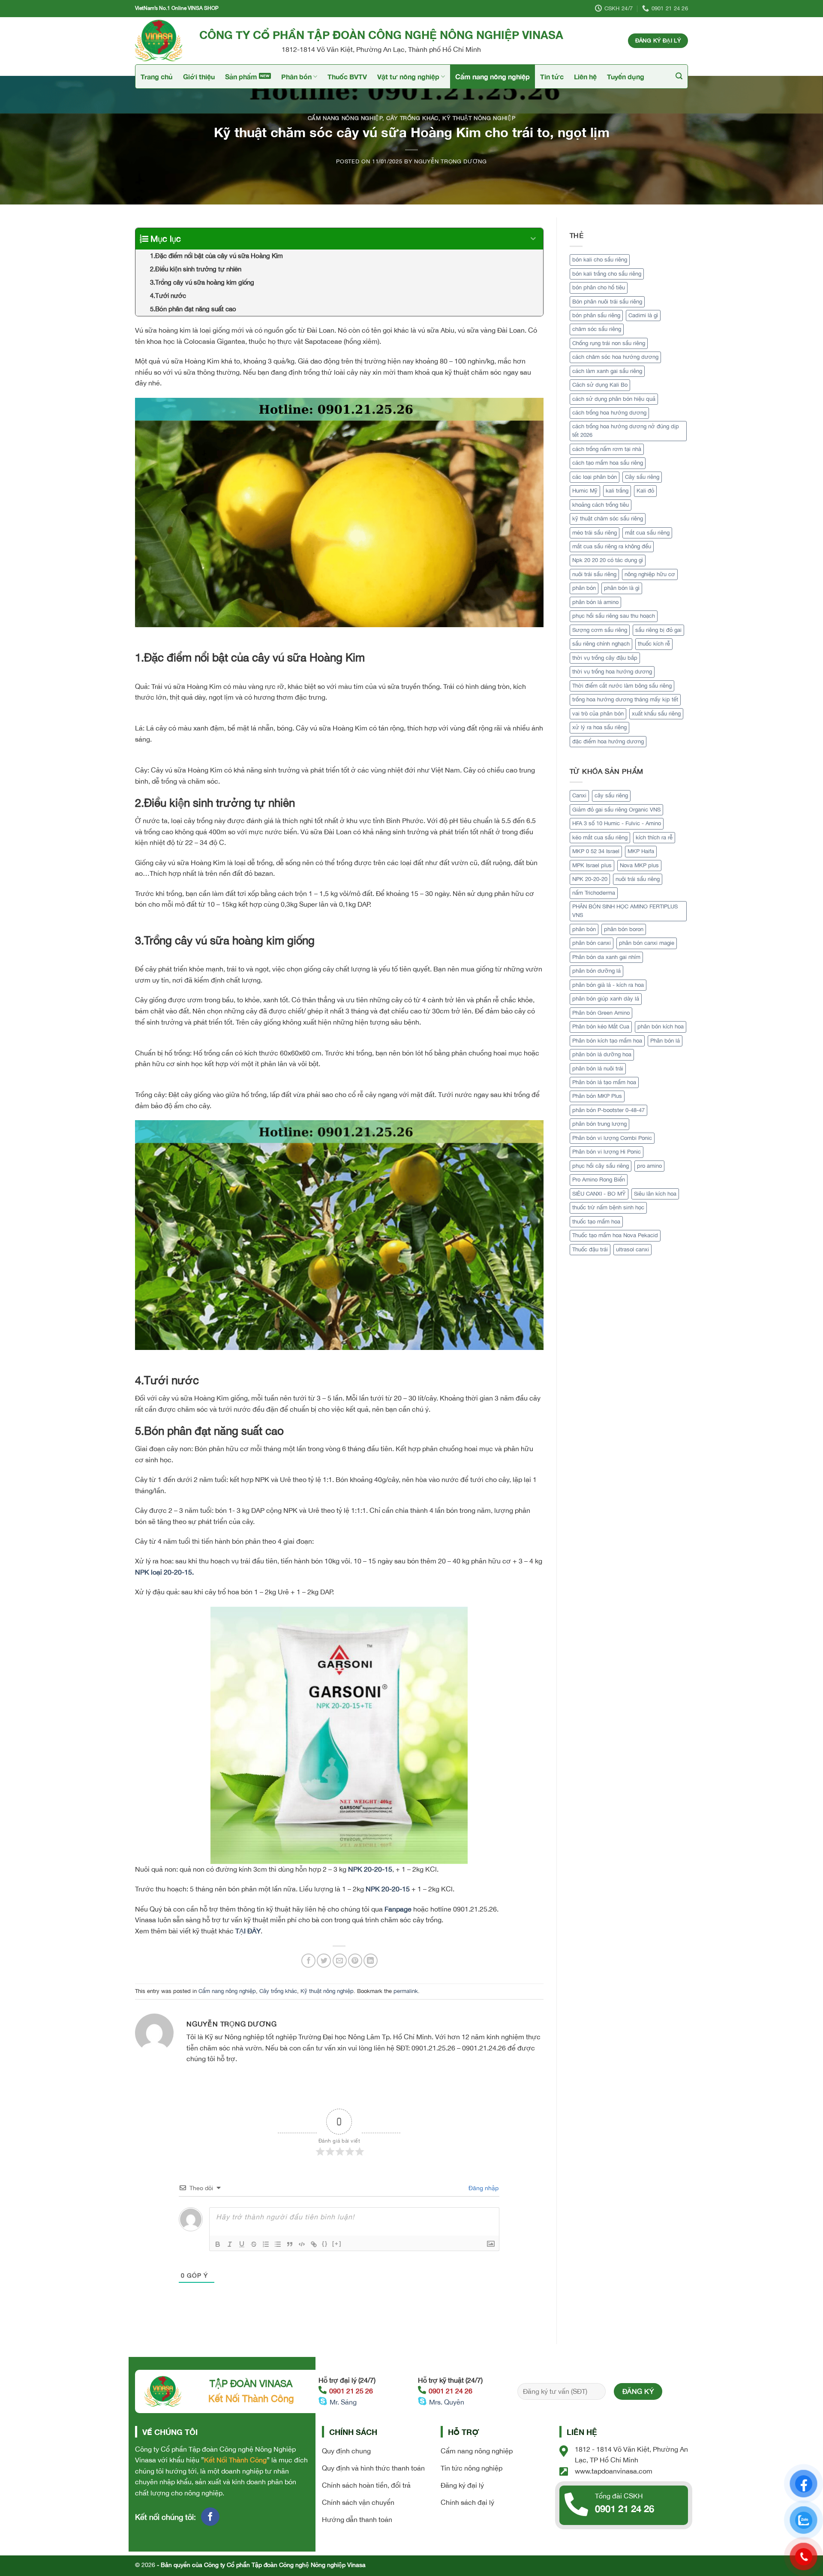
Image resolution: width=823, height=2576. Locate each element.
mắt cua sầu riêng (647, 533)
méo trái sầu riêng (595, 533)
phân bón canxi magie (647, 943)
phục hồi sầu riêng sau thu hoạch (614, 616)
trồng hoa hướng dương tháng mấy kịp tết (625, 699)
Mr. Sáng (343, 2402)
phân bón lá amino (595, 602)
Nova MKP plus (639, 865)
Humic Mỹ (585, 491)
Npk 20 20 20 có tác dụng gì (608, 560)
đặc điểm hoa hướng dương (608, 741)
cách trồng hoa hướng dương (609, 413)
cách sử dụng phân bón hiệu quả (614, 399)
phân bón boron (624, 929)
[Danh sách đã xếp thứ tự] (266, 2244)
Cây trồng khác (412, 118)
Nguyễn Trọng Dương (451, 161)
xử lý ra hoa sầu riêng (599, 727)
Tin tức (552, 77)
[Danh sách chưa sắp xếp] (278, 2244)
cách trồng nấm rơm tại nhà (607, 449)
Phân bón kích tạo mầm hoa (607, 1041)
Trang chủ (157, 77)
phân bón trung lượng (599, 1124)
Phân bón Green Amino (601, 1013)
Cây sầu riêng (642, 477)
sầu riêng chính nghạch (601, 644)
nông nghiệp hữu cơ (650, 574)
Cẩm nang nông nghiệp (493, 77)
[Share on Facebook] (308, 1961)
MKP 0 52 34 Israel (596, 851)
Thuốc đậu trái (590, 1249)
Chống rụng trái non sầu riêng (609, 343)
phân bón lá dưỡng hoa (602, 1054)
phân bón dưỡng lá (596, 971)
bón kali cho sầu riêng (600, 260)
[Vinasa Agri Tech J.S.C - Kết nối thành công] (161, 41)
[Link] (314, 2244)
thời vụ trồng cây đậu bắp (605, 658)
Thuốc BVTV (347, 77)
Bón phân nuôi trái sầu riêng (607, 302)
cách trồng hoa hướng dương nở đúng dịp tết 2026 (626, 431)
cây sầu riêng (611, 795)
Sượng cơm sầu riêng (600, 630)
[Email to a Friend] (340, 1961)
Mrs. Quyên (447, 2402)
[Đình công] (254, 2244)
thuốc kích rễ (654, 644)
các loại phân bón (595, 477)
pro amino (649, 1166)
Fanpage (398, 1909)
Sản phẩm (241, 77)
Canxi (579, 795)
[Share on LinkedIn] (371, 1961)
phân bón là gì (622, 588)
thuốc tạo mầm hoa (596, 1222)
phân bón (584, 588)
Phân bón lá (665, 1041)
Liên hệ (585, 77)
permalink (406, 1991)
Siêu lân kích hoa (655, 1194)
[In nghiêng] (230, 2244)
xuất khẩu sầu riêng (656, 714)
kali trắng (617, 491)
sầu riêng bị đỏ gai (658, 630)
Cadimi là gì (643, 315)
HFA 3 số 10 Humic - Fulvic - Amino (617, 823)
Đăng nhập (483, 2188)
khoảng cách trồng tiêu (601, 505)
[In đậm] (218, 2244)
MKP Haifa (641, 851)
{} (325, 2244)
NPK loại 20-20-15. (164, 1572)
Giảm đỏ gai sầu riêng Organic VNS (616, 810)
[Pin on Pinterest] (355, 1961)
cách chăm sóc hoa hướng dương (615, 357)
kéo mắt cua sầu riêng (600, 837)
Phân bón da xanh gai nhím (606, 957)
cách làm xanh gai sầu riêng (607, 371)
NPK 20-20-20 (590, 879)
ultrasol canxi (632, 1249)
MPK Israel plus (592, 865)
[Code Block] (302, 2244)
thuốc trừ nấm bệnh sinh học (608, 1207)
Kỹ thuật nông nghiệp (479, 118)
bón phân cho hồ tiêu (599, 287)
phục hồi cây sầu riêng (601, 1166)
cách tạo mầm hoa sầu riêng (608, 463)
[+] (337, 2244)
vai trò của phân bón (598, 714)
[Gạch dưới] (242, 2244)
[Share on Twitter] (324, 1961)
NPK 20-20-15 (370, 1869)
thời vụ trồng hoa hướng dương (612, 672)
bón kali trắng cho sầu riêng (607, 274)
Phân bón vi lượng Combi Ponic (612, 1138)
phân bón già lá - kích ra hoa (608, 985)
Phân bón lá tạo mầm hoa (604, 1082)
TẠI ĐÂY (248, 1931)
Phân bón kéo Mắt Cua (601, 1026)
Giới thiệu (199, 77)
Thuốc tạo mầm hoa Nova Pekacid (615, 1235)
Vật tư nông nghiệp (408, 77)
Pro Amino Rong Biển (599, 1180)
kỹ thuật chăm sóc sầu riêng (608, 519)
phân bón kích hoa (661, 1026)
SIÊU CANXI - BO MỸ (599, 1194)
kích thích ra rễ (654, 837)
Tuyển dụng (626, 77)
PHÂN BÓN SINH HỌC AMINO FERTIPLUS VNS (625, 911)
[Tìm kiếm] (679, 76)
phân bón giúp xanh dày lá (606, 999)
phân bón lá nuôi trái (598, 1069)
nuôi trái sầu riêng (594, 574)
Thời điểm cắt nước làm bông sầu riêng (622, 686)
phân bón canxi (592, 943)
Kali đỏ (645, 491)
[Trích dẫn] (290, 2244)
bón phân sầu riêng (596, 315)
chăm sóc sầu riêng (597, 329)
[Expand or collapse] (533, 239)
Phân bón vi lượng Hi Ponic (607, 1152)
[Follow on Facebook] (210, 2517)
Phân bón (296, 77)
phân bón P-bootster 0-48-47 (608, 1110)
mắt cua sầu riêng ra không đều (612, 546)
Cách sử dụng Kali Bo (600, 385)
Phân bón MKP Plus (597, 1096)
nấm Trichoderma (594, 893)
